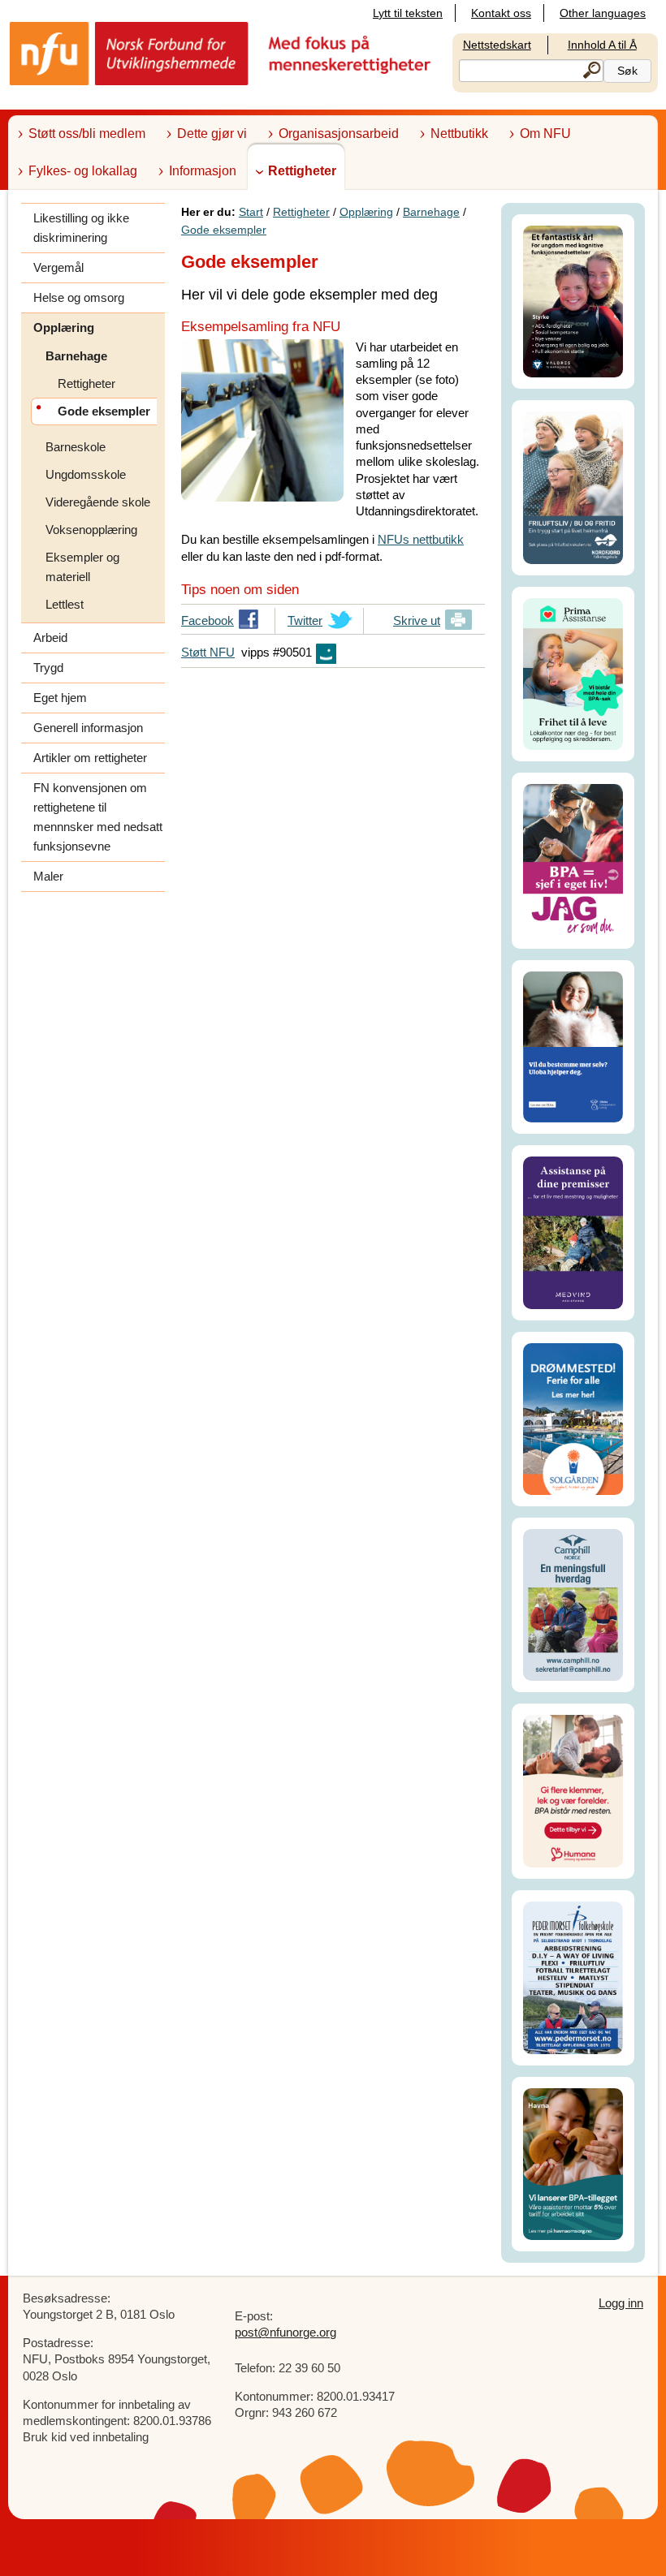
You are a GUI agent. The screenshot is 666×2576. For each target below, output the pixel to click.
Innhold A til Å (602, 45)
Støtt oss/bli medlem (87, 134)
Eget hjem (60, 698)
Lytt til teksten (408, 13)
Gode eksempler (224, 230)
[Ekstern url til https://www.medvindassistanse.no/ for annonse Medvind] (573, 1232)
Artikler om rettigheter (90, 758)
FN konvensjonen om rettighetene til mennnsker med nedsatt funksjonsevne (98, 817)
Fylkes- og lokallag (83, 171)
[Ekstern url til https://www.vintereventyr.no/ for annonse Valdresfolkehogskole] (573, 300)
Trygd (48, 668)
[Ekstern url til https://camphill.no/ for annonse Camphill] (573, 1604)
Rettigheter (302, 171)
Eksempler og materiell (82, 567)
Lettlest (65, 604)
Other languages (603, 13)
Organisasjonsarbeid (339, 134)
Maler (48, 876)
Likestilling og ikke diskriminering (81, 228)
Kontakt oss (501, 13)
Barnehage (76, 356)
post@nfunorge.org (285, 2332)
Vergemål (58, 267)
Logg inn (621, 2303)
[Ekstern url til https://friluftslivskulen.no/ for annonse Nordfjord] (573, 487)
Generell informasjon (88, 728)
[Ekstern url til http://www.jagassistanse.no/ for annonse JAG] (573, 859)
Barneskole (76, 447)
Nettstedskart (497, 45)
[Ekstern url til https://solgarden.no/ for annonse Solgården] (573, 1417)
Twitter (305, 624)
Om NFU (545, 134)
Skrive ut (417, 620)
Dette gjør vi (212, 134)
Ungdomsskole (86, 474)
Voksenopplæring (91, 530)
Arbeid (50, 638)
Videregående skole (98, 502)
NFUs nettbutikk (421, 539)
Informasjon (203, 171)
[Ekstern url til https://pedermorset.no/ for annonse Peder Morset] (573, 1977)
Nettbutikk (459, 134)
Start (251, 212)
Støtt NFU (208, 652)
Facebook (208, 624)
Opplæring (64, 327)
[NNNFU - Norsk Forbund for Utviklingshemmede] (222, 52)
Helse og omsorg (79, 297)
